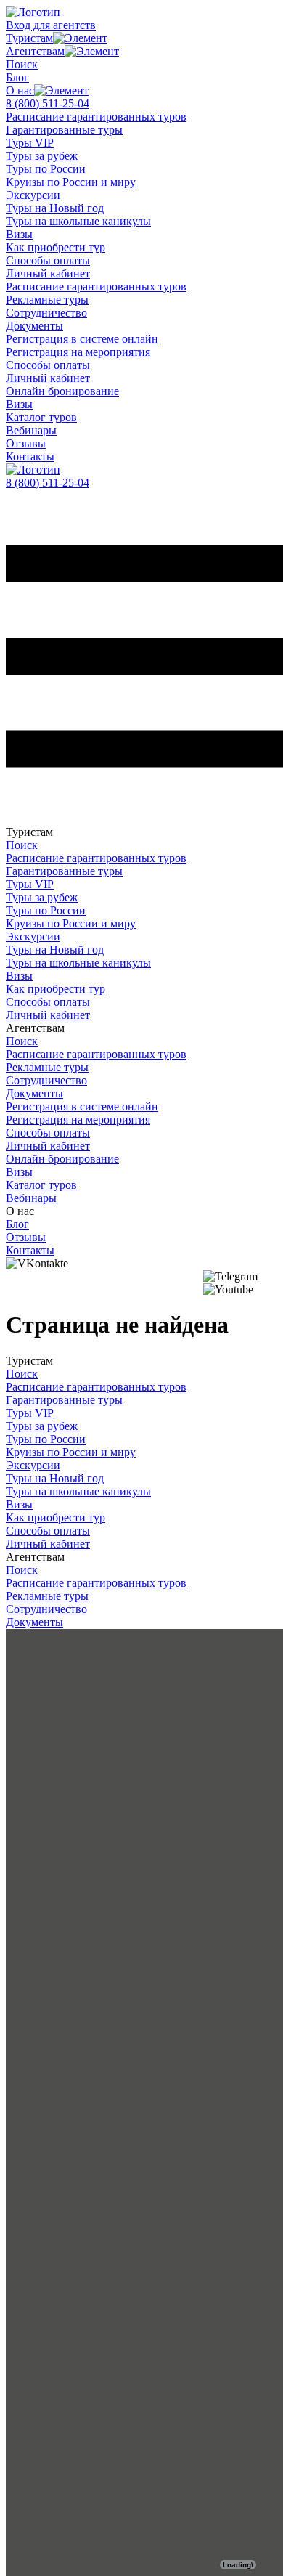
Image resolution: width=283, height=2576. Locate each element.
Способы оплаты (48, 260)
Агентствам (35, 51)
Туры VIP (30, 143)
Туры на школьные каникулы (78, 221)
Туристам (29, 38)
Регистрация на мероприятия (78, 352)
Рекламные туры (47, 300)
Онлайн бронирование (62, 391)
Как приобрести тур (56, 247)
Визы (19, 234)
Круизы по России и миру (71, 182)
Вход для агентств (51, 25)
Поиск (22, 64)
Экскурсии (33, 195)
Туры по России (46, 169)
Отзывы (26, 443)
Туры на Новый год (55, 208)
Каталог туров (41, 417)
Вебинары (31, 430)
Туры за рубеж (42, 156)
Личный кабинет (48, 273)
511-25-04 (48, 103)
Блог (17, 77)
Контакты (30, 456)
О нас (20, 90)
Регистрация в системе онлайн (82, 339)
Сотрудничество (46, 313)
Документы (34, 326)
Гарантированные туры (64, 130)
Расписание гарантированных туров (96, 117)
